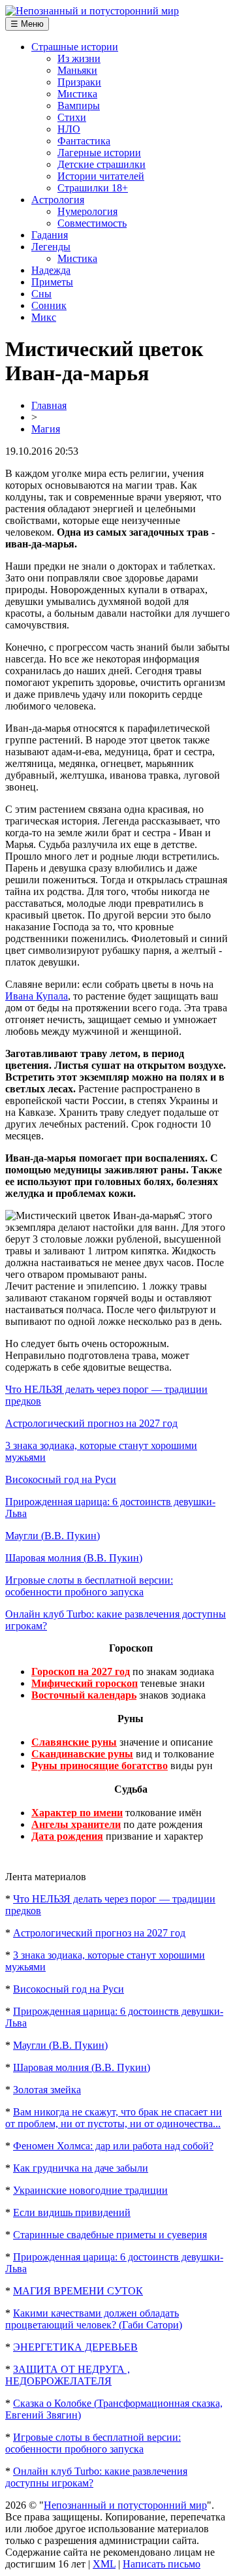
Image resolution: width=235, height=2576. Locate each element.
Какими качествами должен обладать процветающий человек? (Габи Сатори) (94, 2319)
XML (104, 2564)
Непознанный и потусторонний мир (125, 2505)
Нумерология (87, 211)
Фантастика (84, 141)
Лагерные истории (99, 153)
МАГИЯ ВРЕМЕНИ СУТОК (78, 2291)
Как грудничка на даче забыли (81, 2168)
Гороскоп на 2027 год (81, 1671)
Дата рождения (67, 1836)
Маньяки (77, 70)
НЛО (69, 129)
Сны (41, 294)
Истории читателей (101, 176)
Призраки (79, 82)
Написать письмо (162, 2564)
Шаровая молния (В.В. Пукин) (74, 1558)
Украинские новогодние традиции (90, 2190)
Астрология (58, 200)
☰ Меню (27, 24)
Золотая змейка (47, 2090)
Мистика (77, 94)
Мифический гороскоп (85, 1683)
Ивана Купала (37, 996)
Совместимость (92, 223)
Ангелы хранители (76, 1824)
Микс (44, 317)
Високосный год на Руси (61, 1479)
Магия (46, 429)
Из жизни (79, 58)
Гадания (50, 235)
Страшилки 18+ (93, 188)
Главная (49, 405)
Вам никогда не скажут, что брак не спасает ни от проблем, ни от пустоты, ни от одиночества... (114, 2118)
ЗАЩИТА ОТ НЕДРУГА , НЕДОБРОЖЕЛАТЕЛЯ (68, 2375)
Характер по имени (77, 1813)
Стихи (72, 117)
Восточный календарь (84, 1695)
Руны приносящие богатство (100, 1766)
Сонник (49, 305)
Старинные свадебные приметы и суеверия (110, 2235)
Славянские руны (74, 1742)
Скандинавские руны (82, 1754)
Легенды (51, 247)
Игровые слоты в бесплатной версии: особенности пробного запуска (89, 1586)
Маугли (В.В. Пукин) (53, 1536)
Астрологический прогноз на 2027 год (91, 1423)
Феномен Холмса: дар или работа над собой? (113, 2146)
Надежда (51, 270)
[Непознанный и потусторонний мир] (92, 11)
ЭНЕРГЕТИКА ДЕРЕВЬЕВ (75, 2347)
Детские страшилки (102, 164)
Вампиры (79, 106)
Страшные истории (75, 47)
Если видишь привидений (72, 2212)
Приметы (52, 282)
